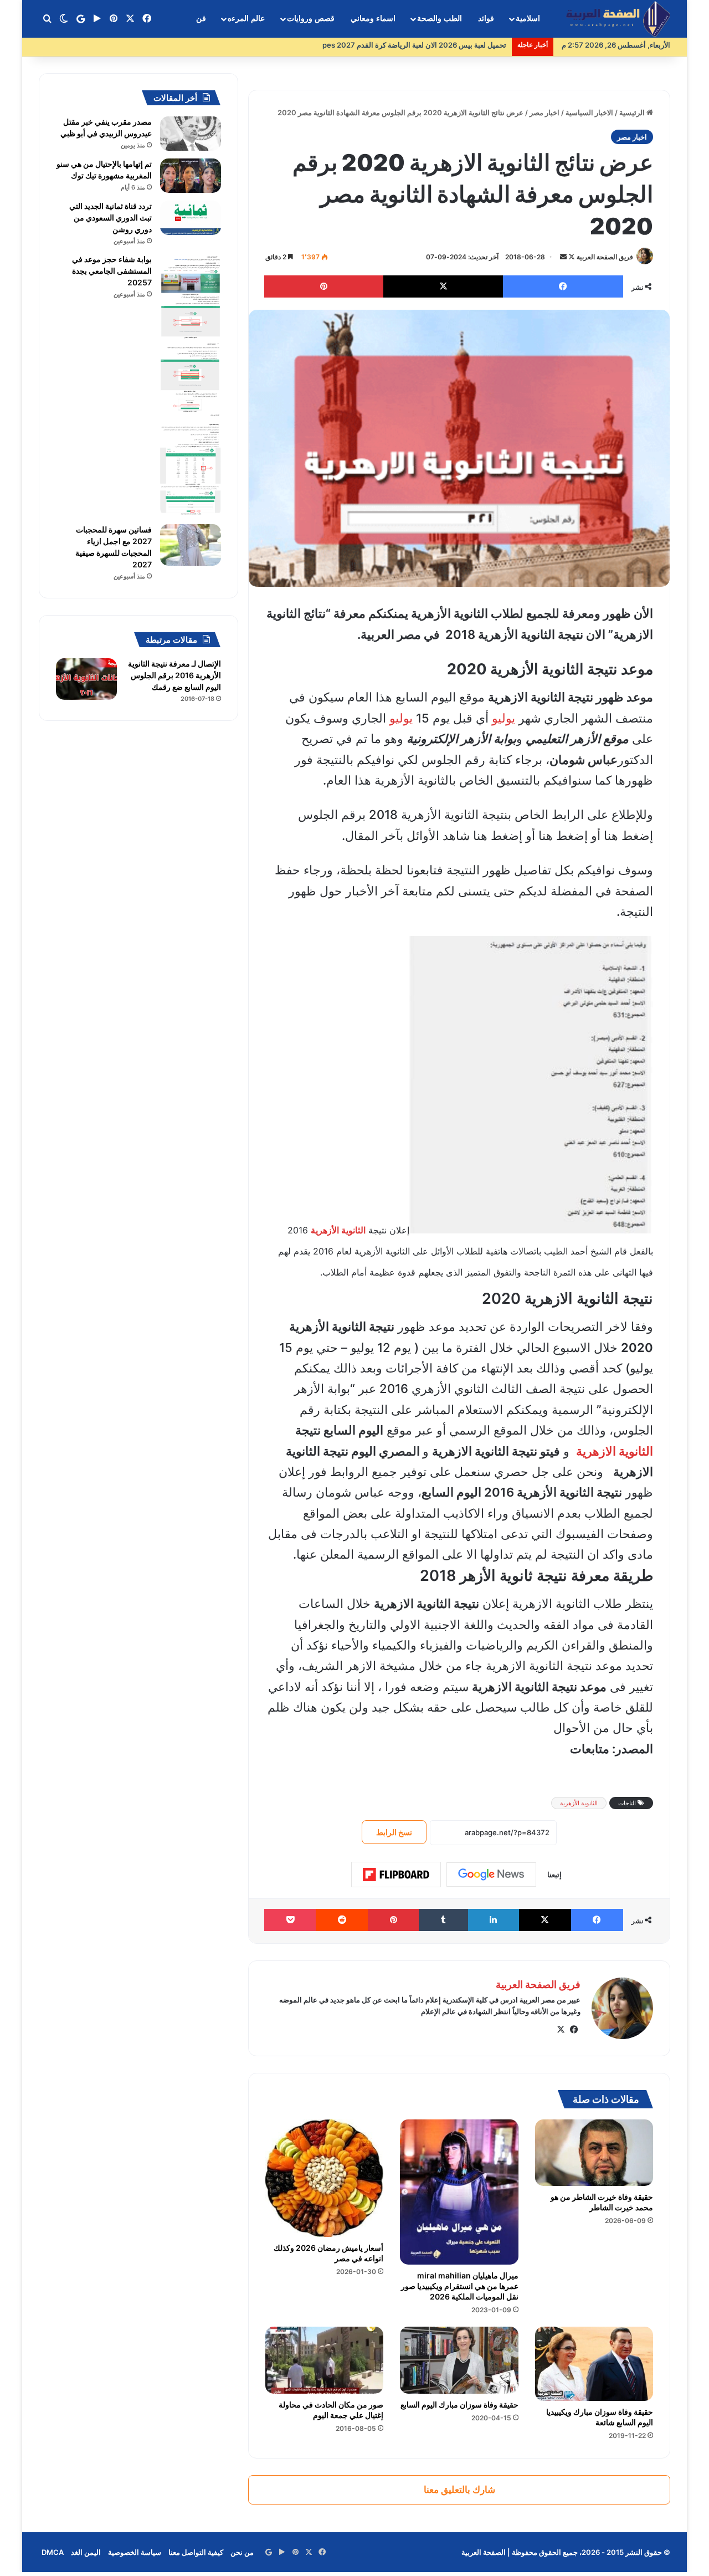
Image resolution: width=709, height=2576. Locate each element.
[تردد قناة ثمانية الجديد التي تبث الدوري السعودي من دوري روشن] (191, 218)
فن (201, 19)
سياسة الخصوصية (135, 2552)
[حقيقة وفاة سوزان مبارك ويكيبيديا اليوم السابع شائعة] (594, 2364)
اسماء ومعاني (373, 19)
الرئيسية (633, 112)
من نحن (242, 2552)
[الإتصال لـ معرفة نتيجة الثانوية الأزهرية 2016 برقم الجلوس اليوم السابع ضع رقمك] (86, 679)
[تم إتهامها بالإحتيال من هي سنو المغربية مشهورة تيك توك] (191, 176)
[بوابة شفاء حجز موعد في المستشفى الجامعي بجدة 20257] (191, 385)
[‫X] (561, 2030)
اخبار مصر (544, 112)
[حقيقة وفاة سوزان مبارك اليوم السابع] (459, 2360)
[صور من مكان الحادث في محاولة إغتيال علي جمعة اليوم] (324, 2360)
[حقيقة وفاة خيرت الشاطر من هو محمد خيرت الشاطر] (594, 2153)
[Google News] (491, 1875)
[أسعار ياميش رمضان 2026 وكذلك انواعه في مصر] (324, 2178)
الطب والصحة (440, 19)
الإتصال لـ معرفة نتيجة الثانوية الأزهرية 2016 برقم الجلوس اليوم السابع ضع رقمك (174, 675)
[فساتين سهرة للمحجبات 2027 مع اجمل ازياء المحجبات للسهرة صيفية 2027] (191, 545)
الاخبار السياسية (589, 112)
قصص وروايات (311, 19)
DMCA (53, 2552)
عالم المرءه (246, 19)
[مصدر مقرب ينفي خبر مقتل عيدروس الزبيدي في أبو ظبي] (191, 134)
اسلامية (528, 19)
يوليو (504, 718)
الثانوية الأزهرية (579, 1803)
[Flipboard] (396, 1875)
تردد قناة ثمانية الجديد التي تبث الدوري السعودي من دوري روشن (111, 217)
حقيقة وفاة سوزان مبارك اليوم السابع (459, 2405)
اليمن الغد (86, 2552)
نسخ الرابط (394, 1832)
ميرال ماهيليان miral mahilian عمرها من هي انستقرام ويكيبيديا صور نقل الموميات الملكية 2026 (460, 2286)
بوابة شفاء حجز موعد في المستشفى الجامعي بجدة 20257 (112, 271)
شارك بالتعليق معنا (459, 2490)
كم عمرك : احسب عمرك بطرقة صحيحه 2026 (437, 45)
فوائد (486, 19)
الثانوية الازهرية (615, 1451)
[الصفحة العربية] (618, 19)
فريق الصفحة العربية (605, 257)
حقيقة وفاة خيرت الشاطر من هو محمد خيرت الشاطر (602, 2202)
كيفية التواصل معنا (196, 2552)
